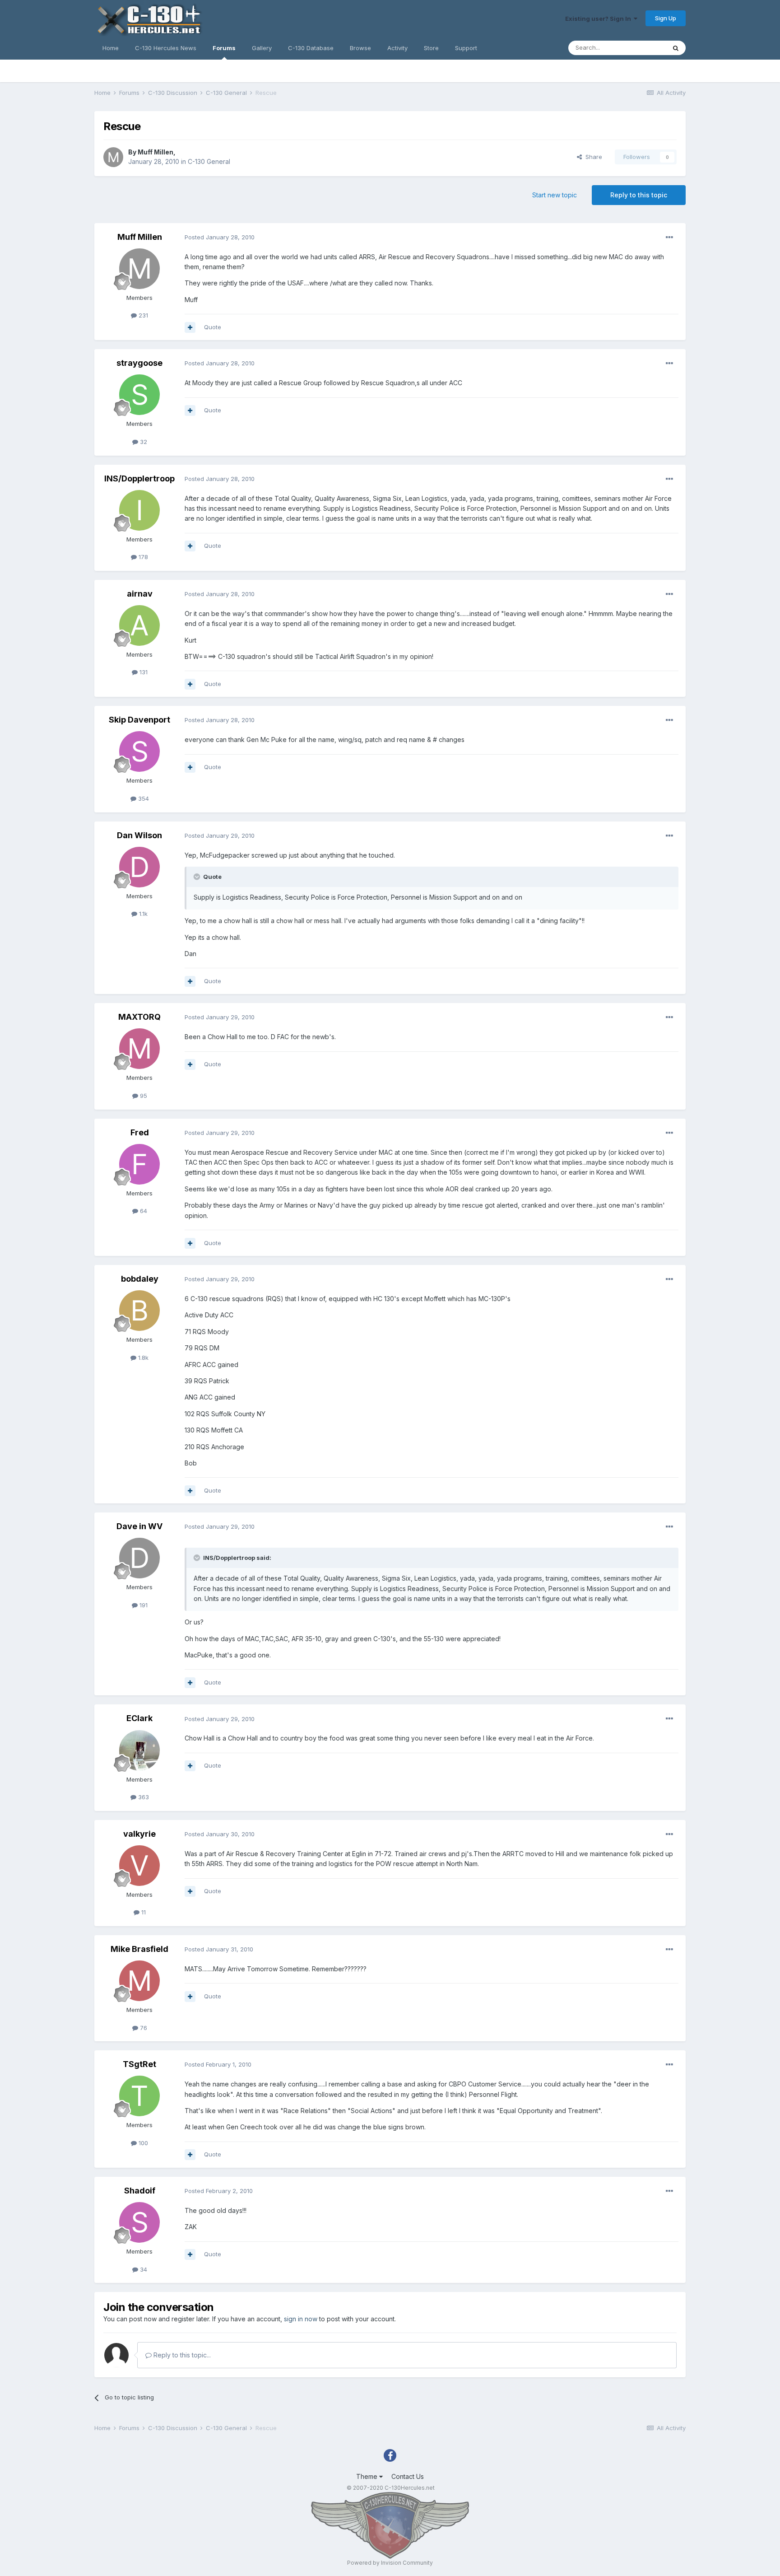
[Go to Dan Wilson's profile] (139, 867)
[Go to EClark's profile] (139, 1750)
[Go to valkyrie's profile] (139, 1866)
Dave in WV (139, 1526)
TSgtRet (139, 2064)
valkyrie (139, 1834)
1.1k (142, 914)
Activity (397, 48)
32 (143, 442)
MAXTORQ (139, 1017)
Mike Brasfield (139, 1949)
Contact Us (408, 2476)
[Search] (676, 48)
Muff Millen (156, 152)
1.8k (142, 1358)
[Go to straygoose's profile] (139, 395)
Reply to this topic (639, 195)
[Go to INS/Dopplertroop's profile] (139, 510)
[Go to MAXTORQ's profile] (139, 1049)
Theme (368, 2476)
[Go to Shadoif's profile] (139, 2222)
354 (143, 798)
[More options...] (669, 238)
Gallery (262, 48)
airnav (140, 594)
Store (431, 48)
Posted (220, 237)
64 (143, 1211)
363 (143, 1797)
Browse (360, 48)
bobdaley (140, 1279)
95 (143, 1096)
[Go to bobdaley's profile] (139, 1311)
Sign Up (666, 18)
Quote (213, 327)
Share (592, 157)
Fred (140, 1132)
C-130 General (209, 161)
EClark (139, 1718)
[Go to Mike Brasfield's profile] (139, 1981)
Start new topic (555, 195)
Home (111, 48)
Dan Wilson (139, 835)
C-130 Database (311, 48)
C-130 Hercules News (166, 48)
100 (142, 2143)
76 (143, 2028)
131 (143, 672)
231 (142, 315)
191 (143, 1605)
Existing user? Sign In (599, 19)
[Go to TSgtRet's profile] (139, 2096)
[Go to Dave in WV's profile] (139, 1558)
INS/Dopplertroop (139, 478)
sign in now (301, 2319)
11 (143, 1912)
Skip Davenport (139, 720)
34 (143, 2269)
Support (466, 48)
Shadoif (140, 2191)
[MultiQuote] (190, 327)
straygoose (139, 363)
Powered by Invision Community (390, 2563)
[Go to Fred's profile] (139, 1164)
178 (142, 557)
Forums (224, 48)
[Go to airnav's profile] (139, 625)
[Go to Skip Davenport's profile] (139, 751)
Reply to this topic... (181, 2355)
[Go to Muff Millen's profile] (113, 157)
